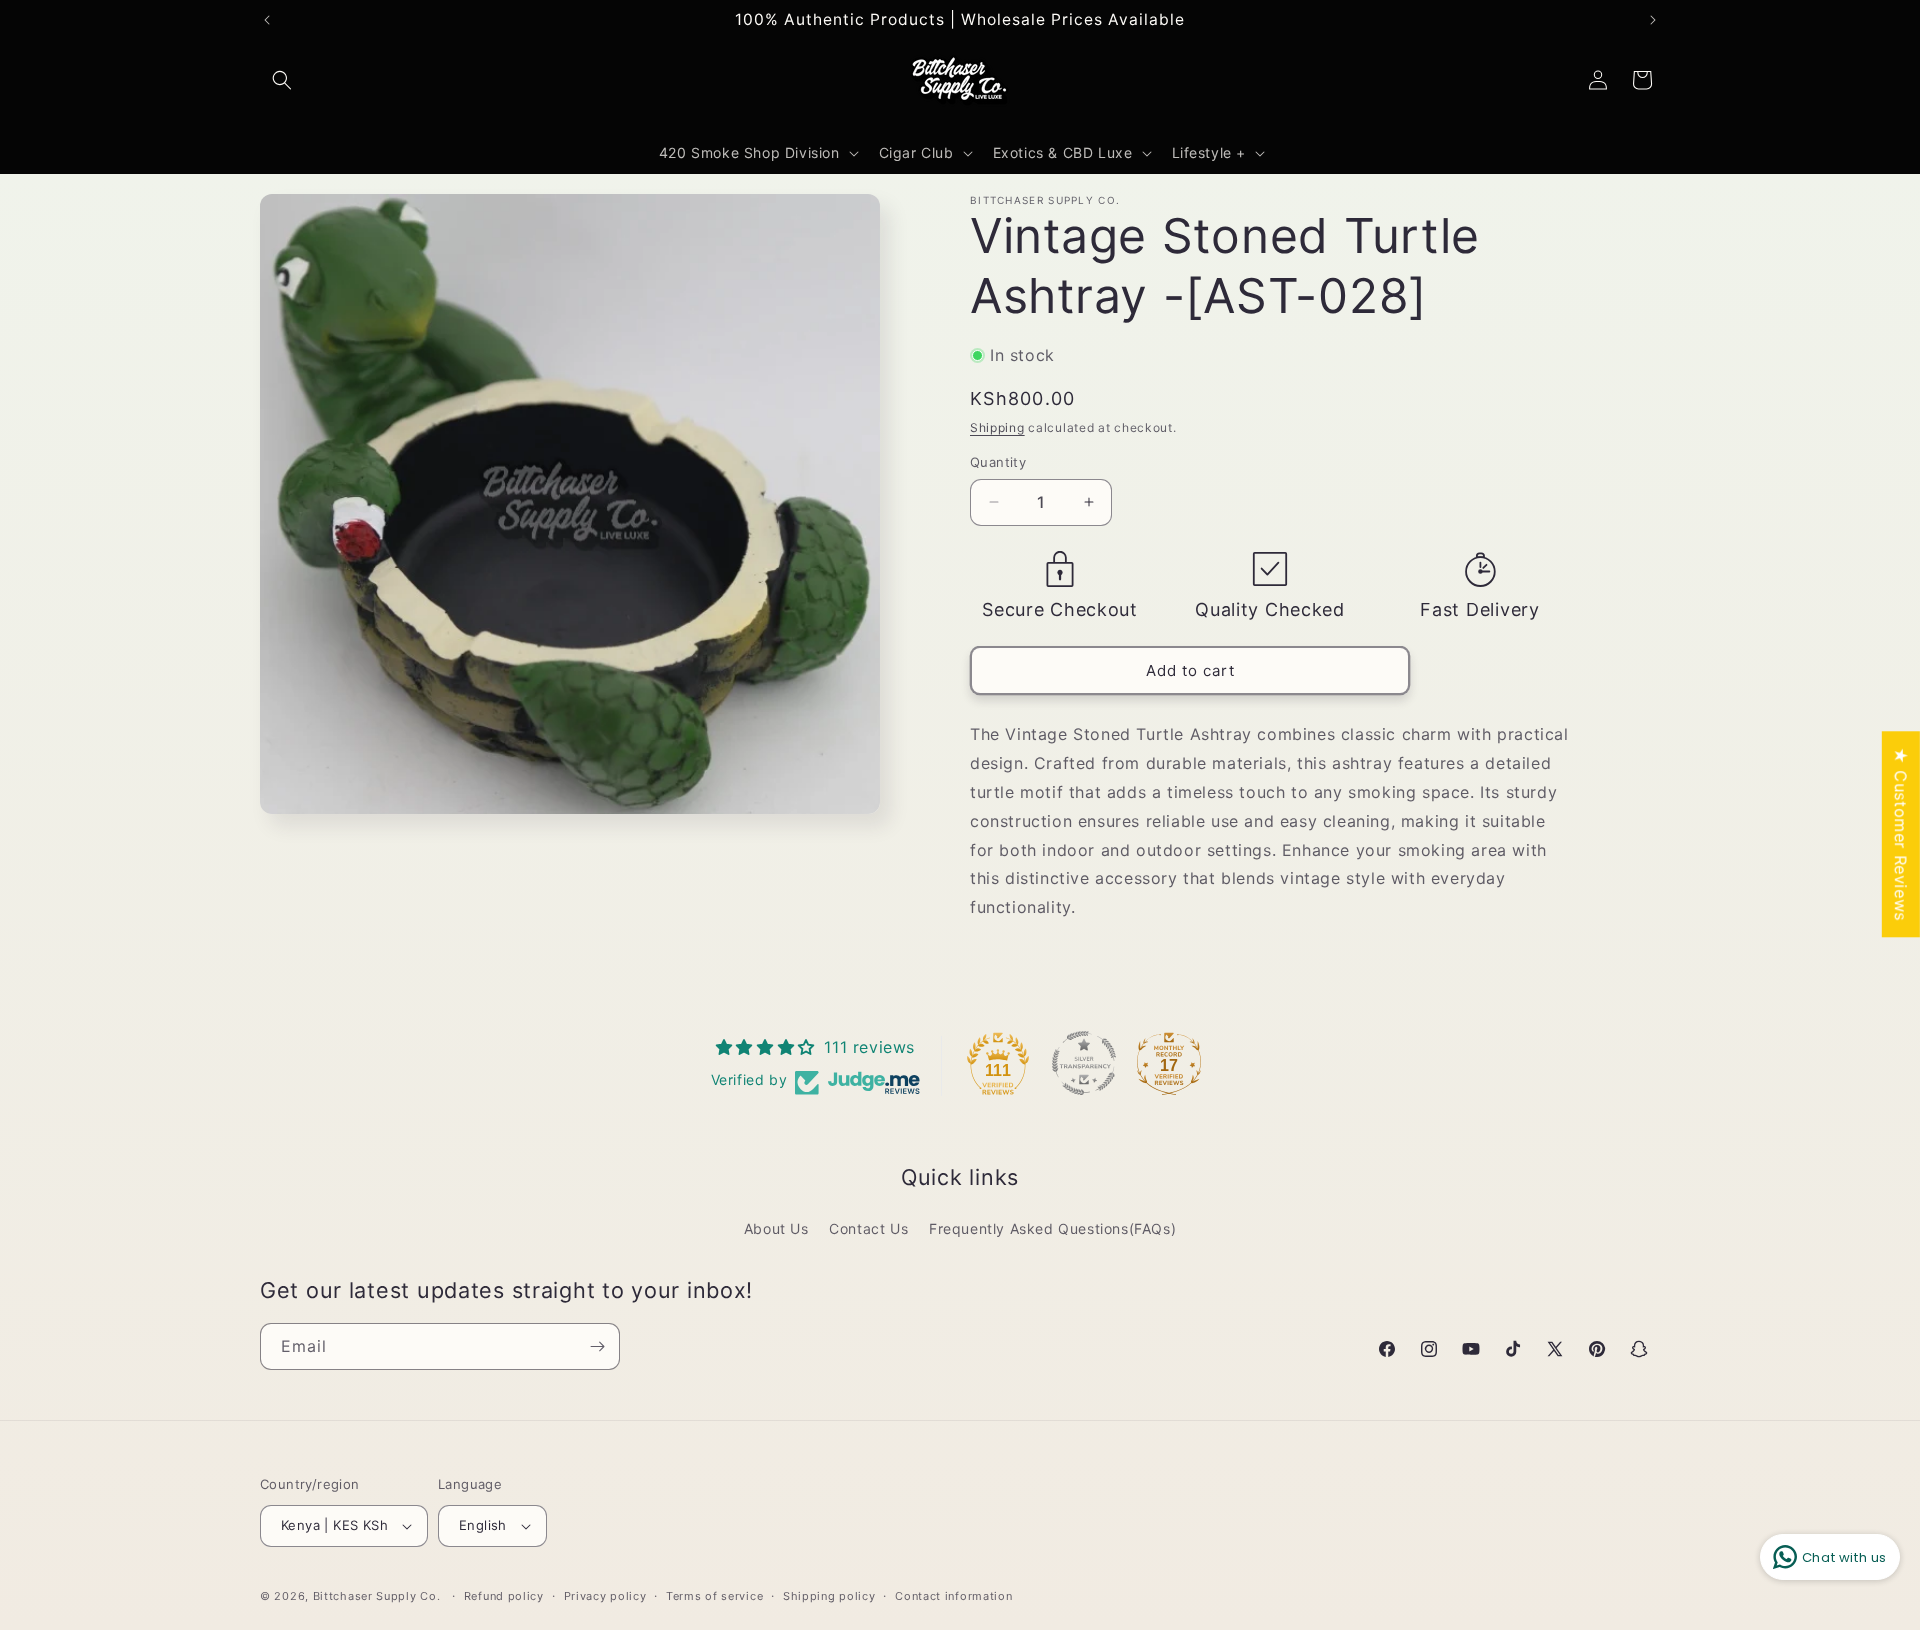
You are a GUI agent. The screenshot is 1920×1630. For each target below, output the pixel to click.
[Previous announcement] (267, 20)
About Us (776, 1228)
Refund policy (504, 1596)
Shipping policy (829, 1596)
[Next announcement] (1653, 20)
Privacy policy (605, 1596)
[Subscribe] (597, 1346)
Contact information (953, 1596)
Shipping (997, 427)
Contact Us (868, 1228)
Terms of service (714, 1596)
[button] (282, 80)
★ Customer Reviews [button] (1901, 834)
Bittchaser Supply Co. (377, 1596)
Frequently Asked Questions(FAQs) (1052, 1228)
